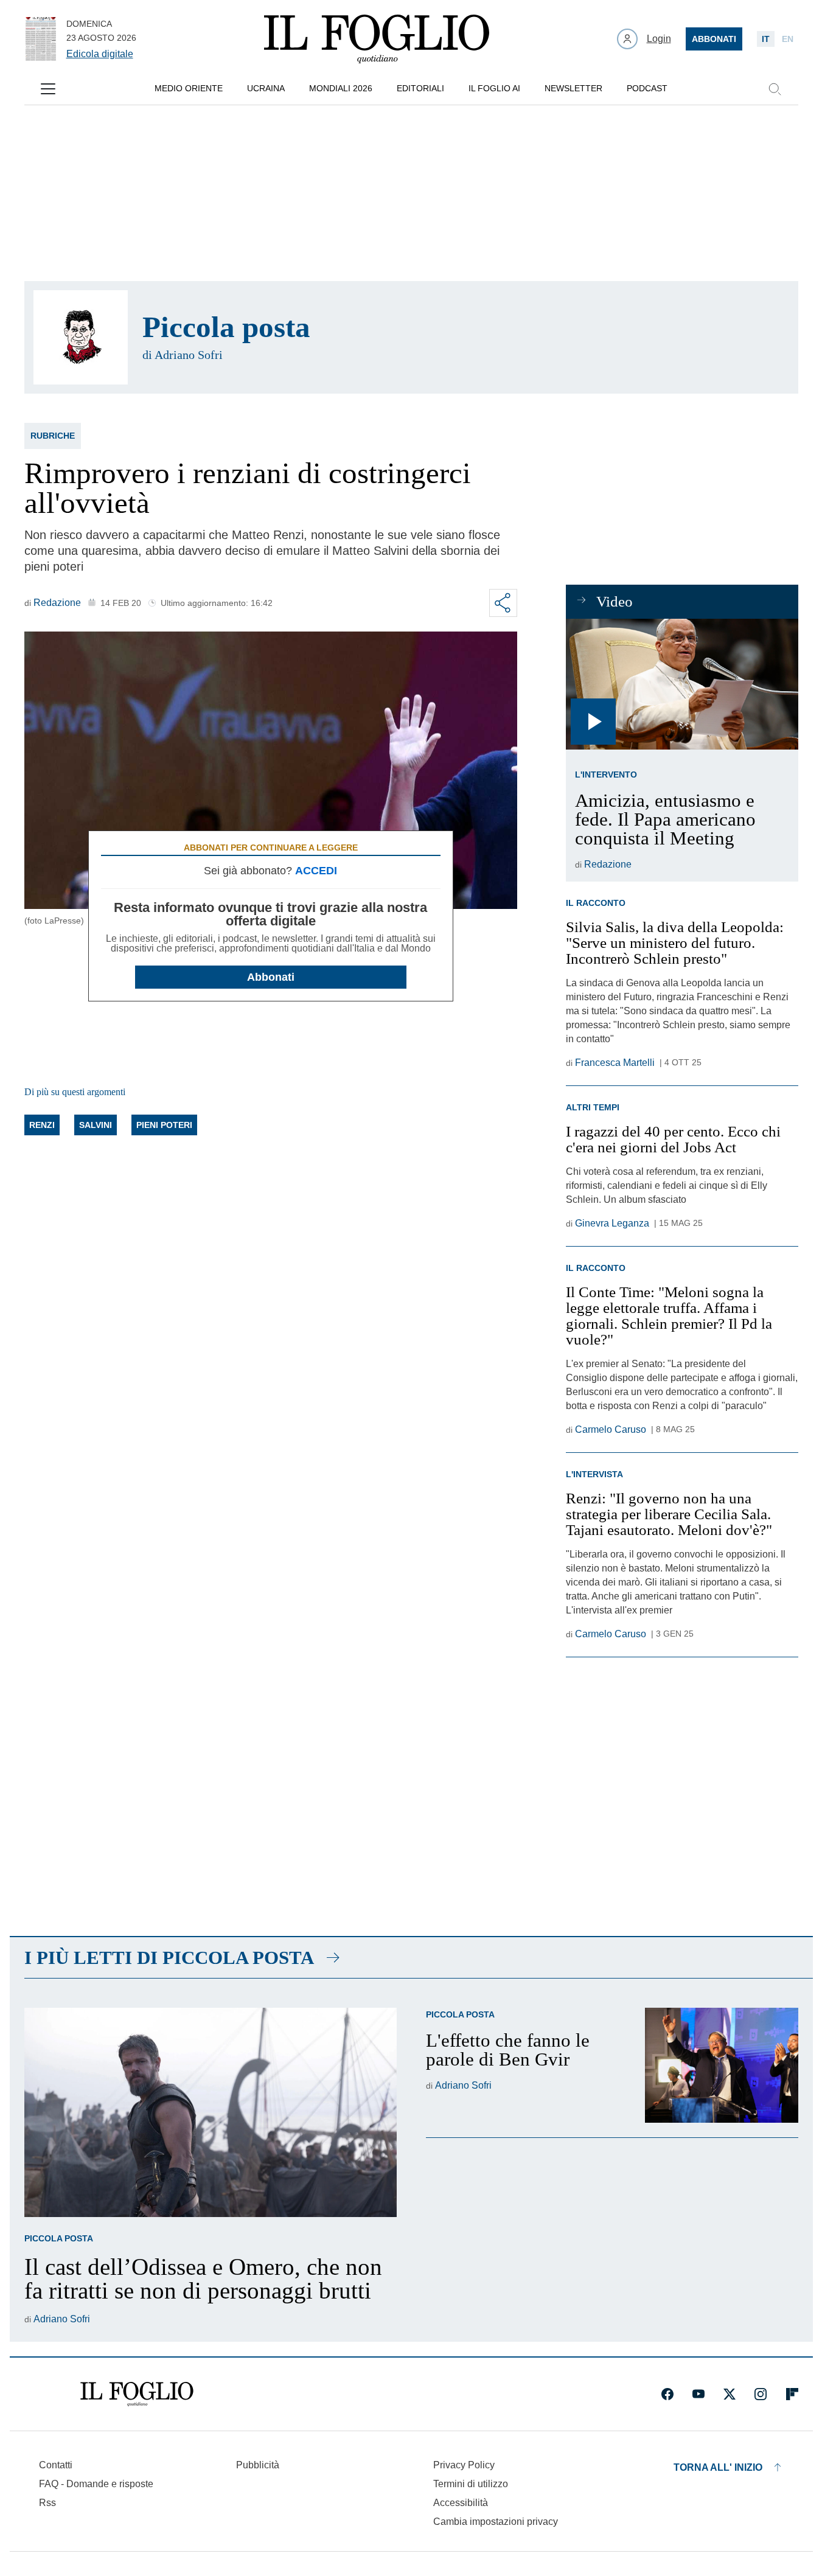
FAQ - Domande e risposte (96, 2484)
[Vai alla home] (377, 39)
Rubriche (53, 436)
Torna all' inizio (718, 2467)
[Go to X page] (730, 2394)
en (788, 39)
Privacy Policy (464, 2465)
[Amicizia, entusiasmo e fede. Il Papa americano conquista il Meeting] (682, 684)
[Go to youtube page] (698, 2394)
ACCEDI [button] (316, 871)
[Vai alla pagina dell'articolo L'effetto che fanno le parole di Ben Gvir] (722, 2065)
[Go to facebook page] (667, 2394)
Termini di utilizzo (471, 2484)
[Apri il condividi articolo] (503, 603)
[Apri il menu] (48, 89)
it (766, 39)
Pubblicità (258, 2465)
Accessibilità (461, 2503)
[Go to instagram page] (761, 2394)
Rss (47, 2503)
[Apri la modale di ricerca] (775, 89)
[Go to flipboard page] (792, 2394)
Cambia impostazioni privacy (496, 2522)
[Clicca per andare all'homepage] (137, 2394)
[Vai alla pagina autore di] (81, 337)
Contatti (56, 2465)
